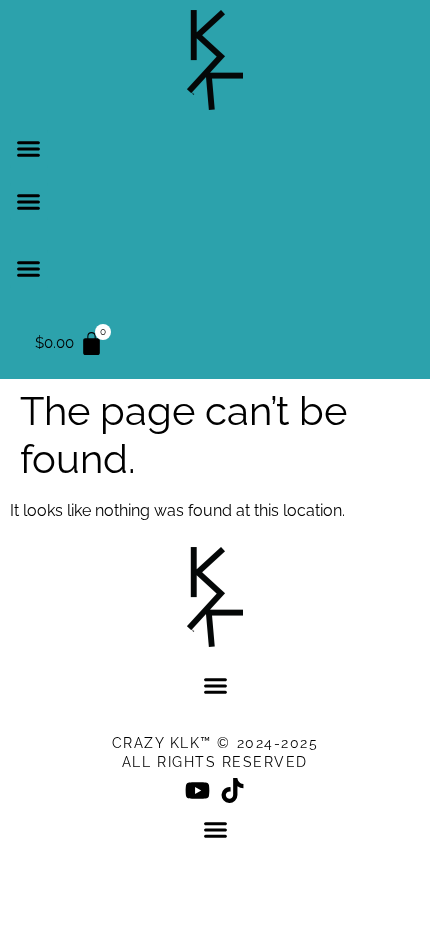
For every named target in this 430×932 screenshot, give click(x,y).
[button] (29, 149)
